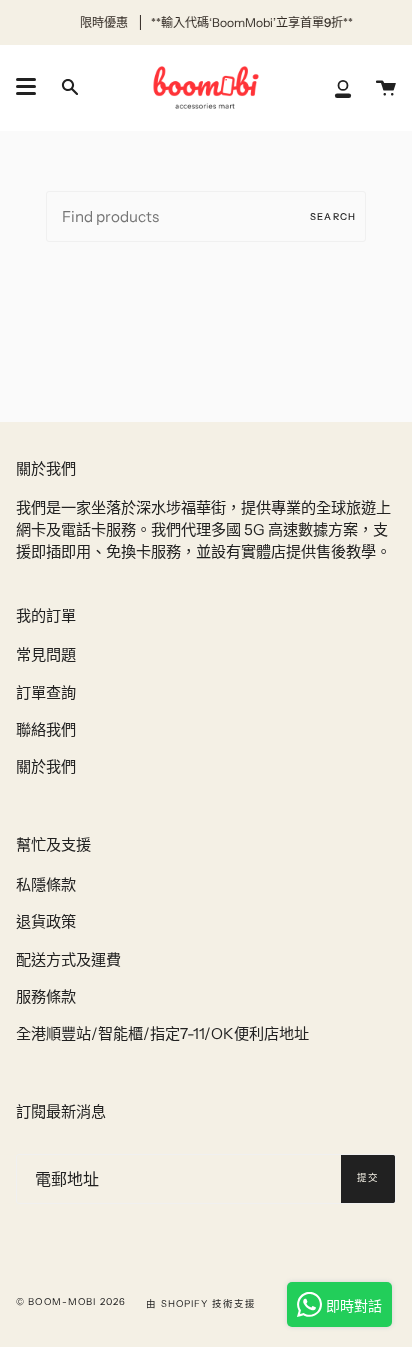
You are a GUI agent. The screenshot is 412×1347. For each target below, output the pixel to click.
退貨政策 (46, 921)
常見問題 (46, 654)
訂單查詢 (46, 692)
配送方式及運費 (68, 959)
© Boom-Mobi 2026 (71, 1301)
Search (333, 216)
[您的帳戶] (343, 87)
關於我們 (46, 766)
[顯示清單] (26, 87)
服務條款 (46, 996)
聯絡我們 (46, 729)
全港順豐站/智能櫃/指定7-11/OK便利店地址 (162, 1033)
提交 (368, 1177)
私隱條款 (46, 884)
